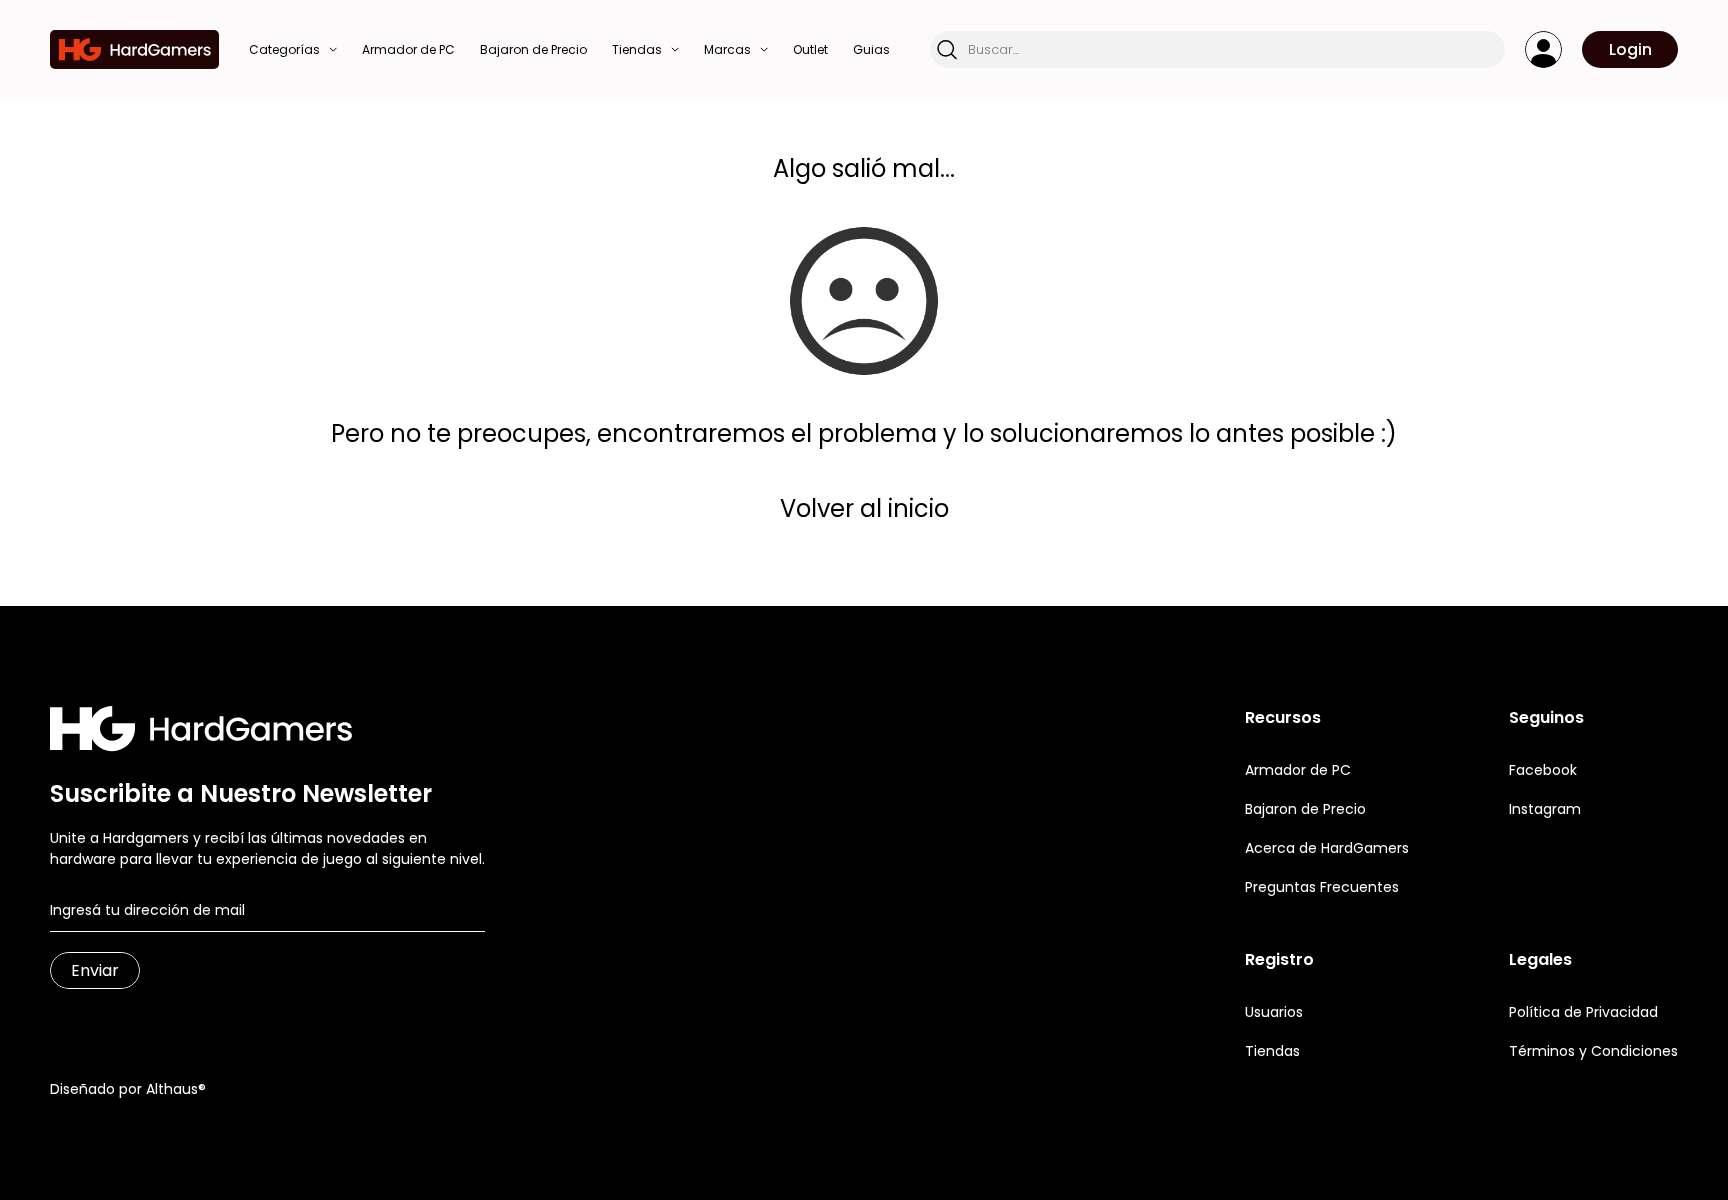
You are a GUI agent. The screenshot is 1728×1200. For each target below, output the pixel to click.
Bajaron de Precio (1305, 809)
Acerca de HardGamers (1327, 848)
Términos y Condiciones (1593, 1051)
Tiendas (1272, 1051)
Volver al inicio (864, 508)
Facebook (1543, 770)
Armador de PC (1298, 770)
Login (1630, 49)
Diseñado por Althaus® (128, 1089)
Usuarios (1274, 1012)
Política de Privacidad (1583, 1012)
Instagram (1545, 809)
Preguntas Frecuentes (1322, 887)
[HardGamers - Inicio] (134, 49)
